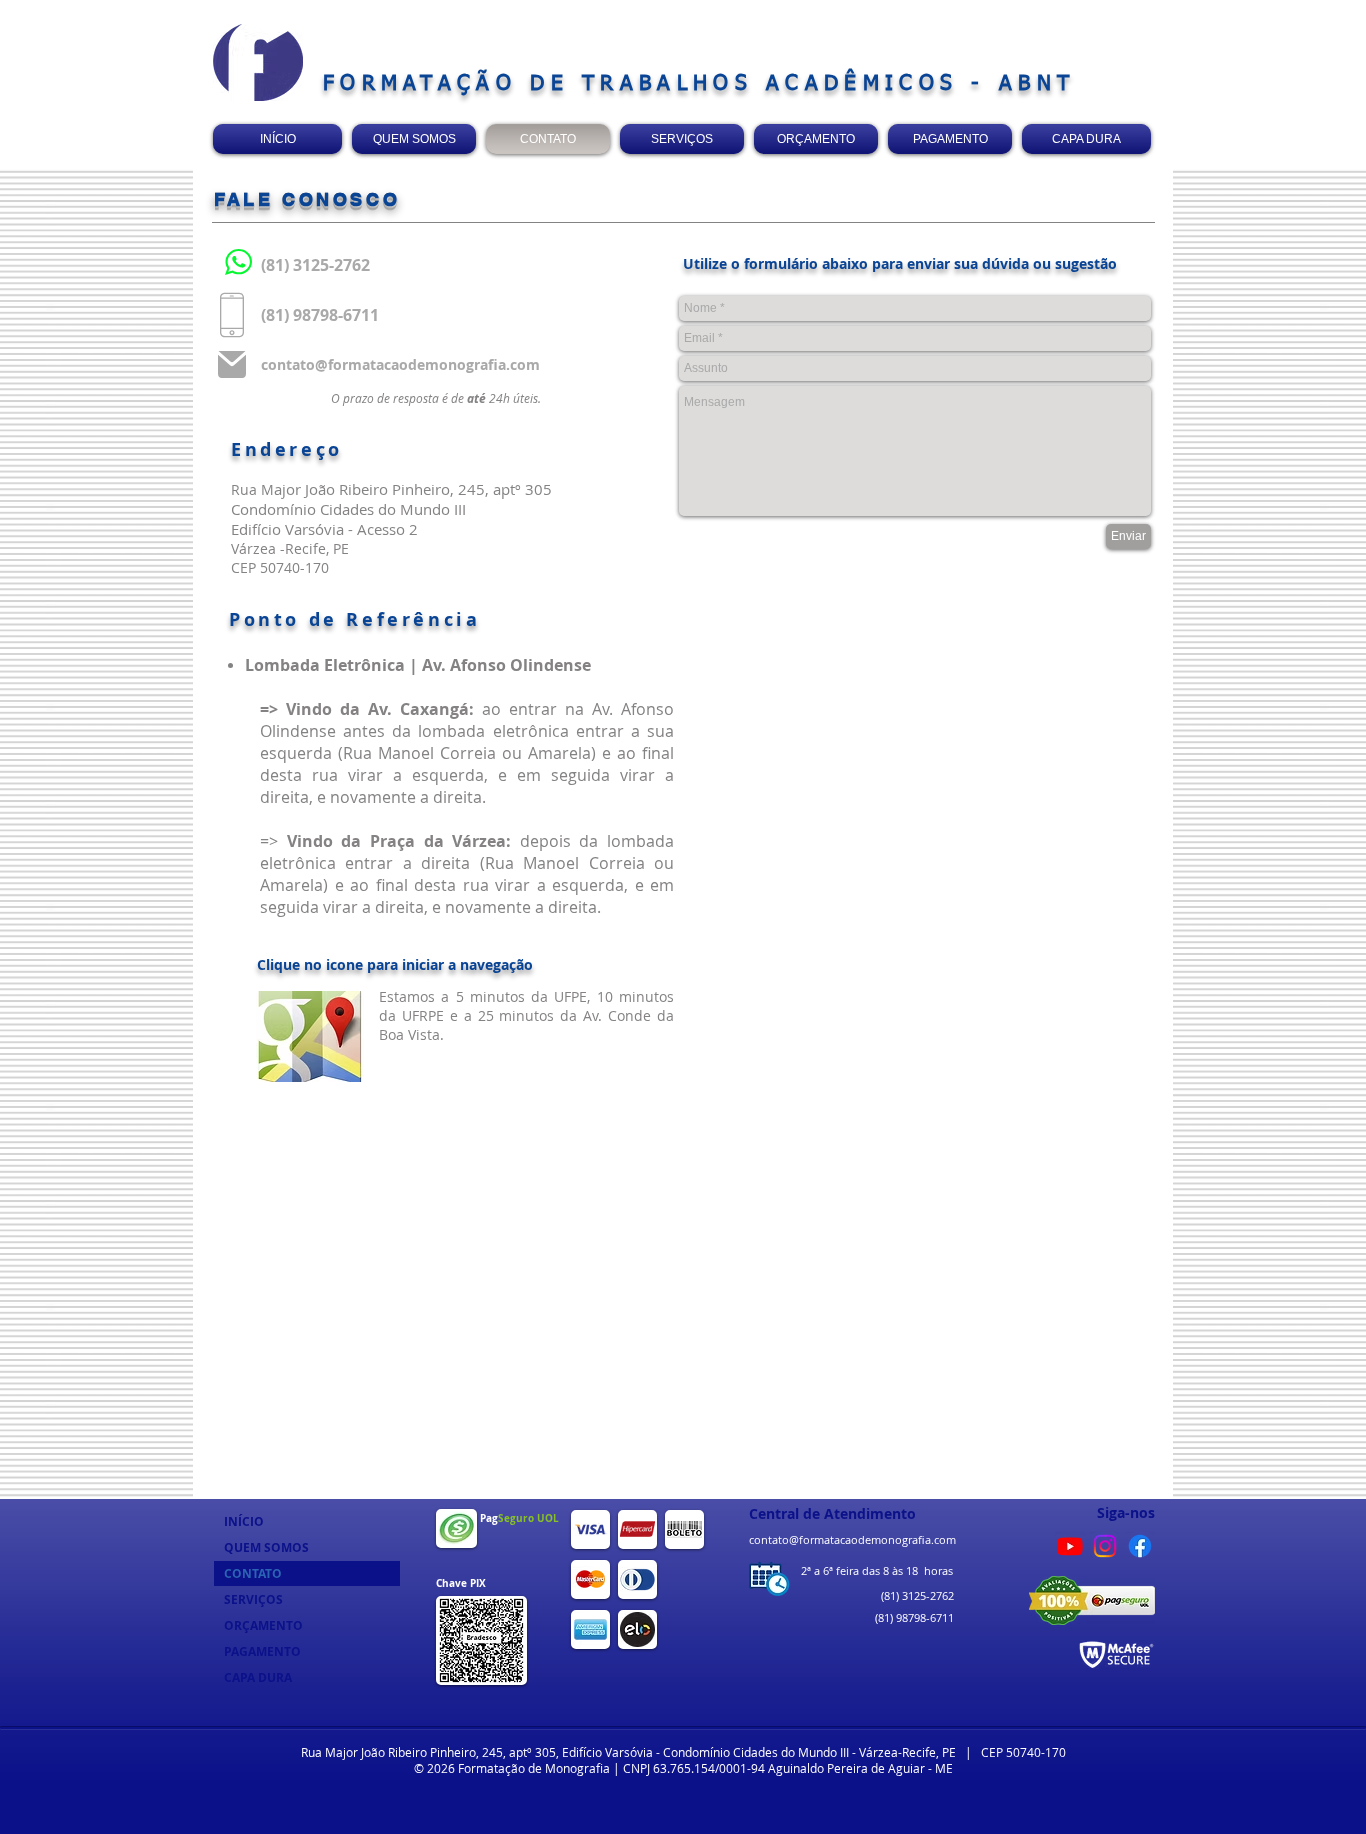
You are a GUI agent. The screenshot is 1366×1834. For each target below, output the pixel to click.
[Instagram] (1105, 1546)
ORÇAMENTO (263, 1625)
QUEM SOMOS (266, 1547)
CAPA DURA (258, 1677)
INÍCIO (244, 1521)
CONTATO (253, 1573)
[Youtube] (1070, 1546)
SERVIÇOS (253, 1599)
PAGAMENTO (262, 1651)
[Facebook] (1140, 1546)
